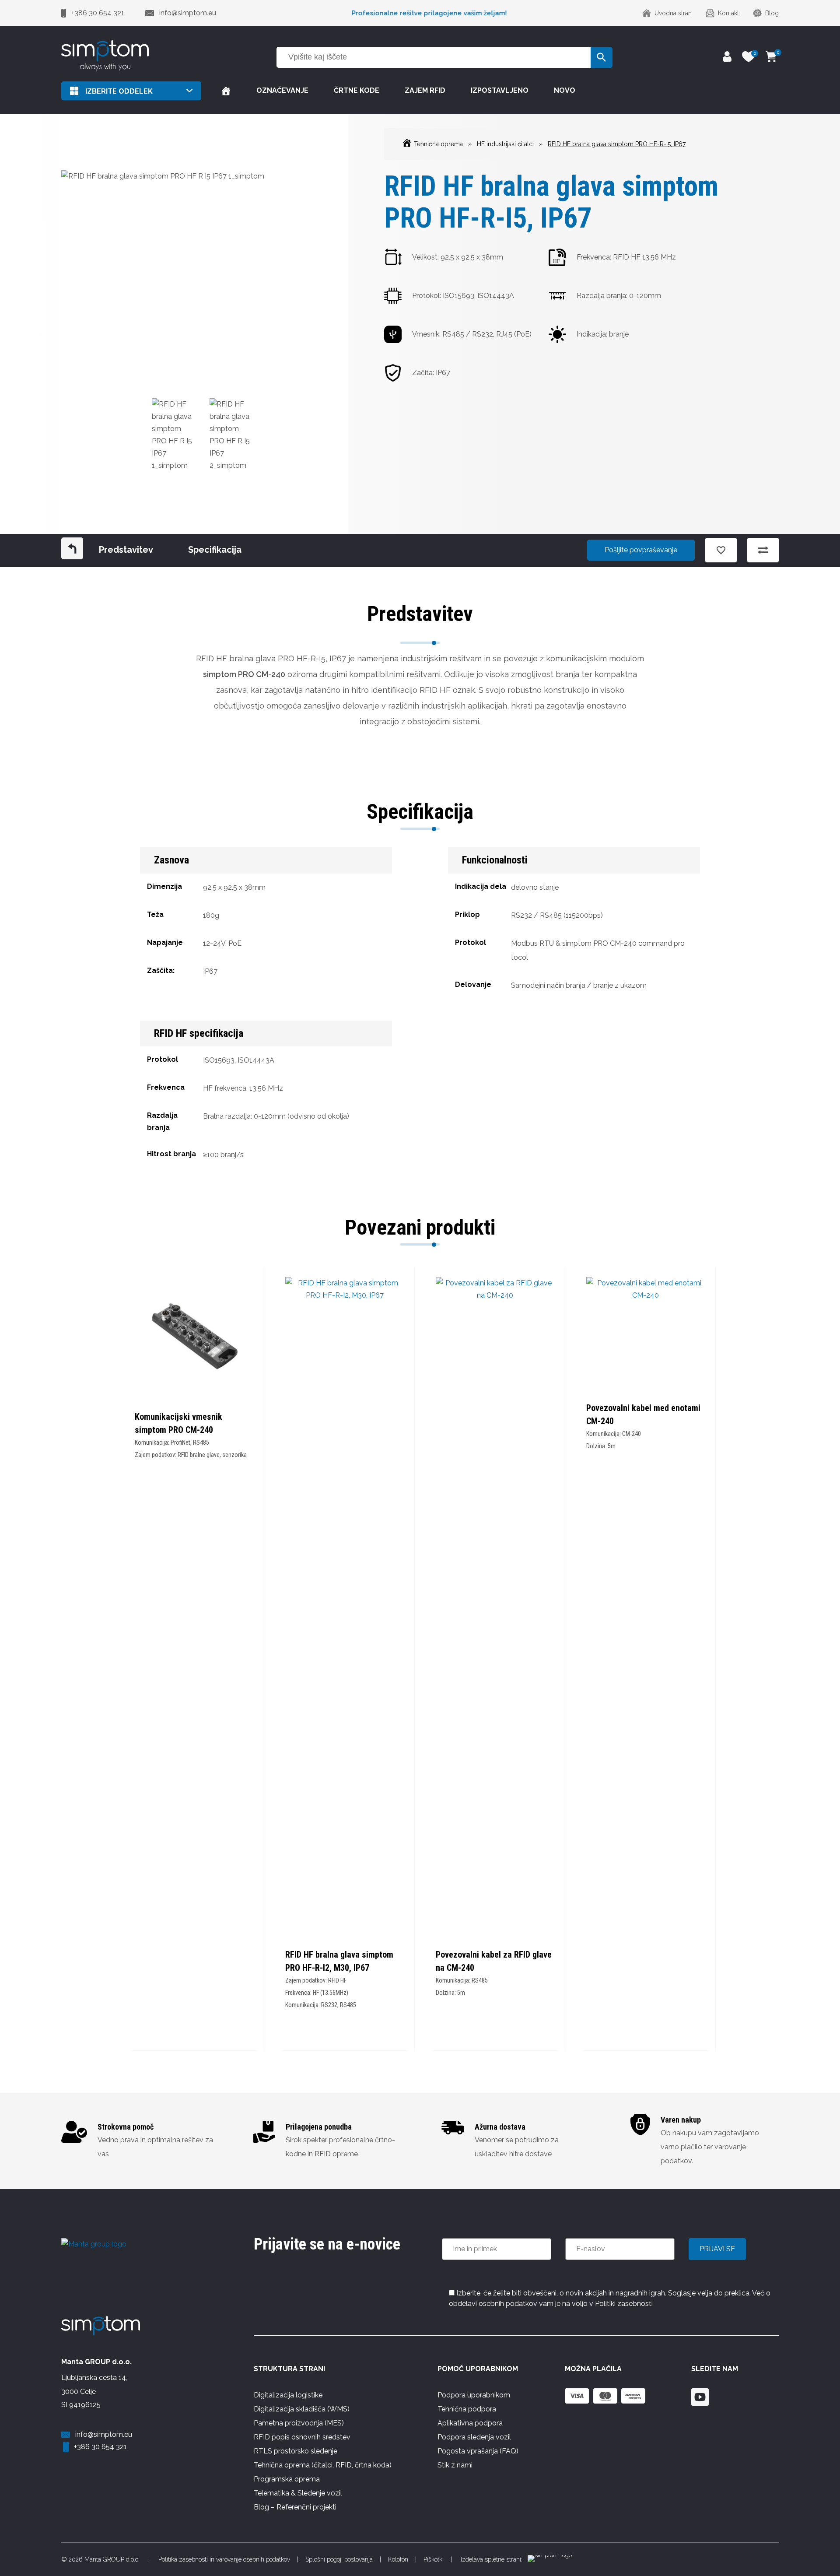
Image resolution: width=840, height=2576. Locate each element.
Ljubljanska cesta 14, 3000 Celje (94, 2385)
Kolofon (398, 2559)
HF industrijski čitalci (505, 144)
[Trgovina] (226, 91)
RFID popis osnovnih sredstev (302, 2437)
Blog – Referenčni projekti (295, 2507)
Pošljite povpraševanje (641, 550)
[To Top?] (822, 2523)
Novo (565, 90)
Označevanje (282, 90)
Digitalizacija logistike (288, 2395)
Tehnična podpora (467, 2409)
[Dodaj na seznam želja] (721, 550)
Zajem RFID (425, 90)
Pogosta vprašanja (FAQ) (478, 2451)
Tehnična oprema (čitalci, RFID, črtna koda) (323, 2465)
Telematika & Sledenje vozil (298, 2493)
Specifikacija (215, 550)
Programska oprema (287, 2479)
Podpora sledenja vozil (474, 2437)
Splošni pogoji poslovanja (339, 2559)
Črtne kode (357, 90)
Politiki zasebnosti (624, 2304)
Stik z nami (455, 2465)
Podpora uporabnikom (474, 2395)
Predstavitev (126, 550)
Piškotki (434, 2559)
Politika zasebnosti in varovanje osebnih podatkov (224, 2559)
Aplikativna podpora (470, 2423)
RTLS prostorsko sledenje (296, 2451)
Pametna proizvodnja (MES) (299, 2423)
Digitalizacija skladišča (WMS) (302, 2409)
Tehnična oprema (438, 144)
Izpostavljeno (500, 90)
